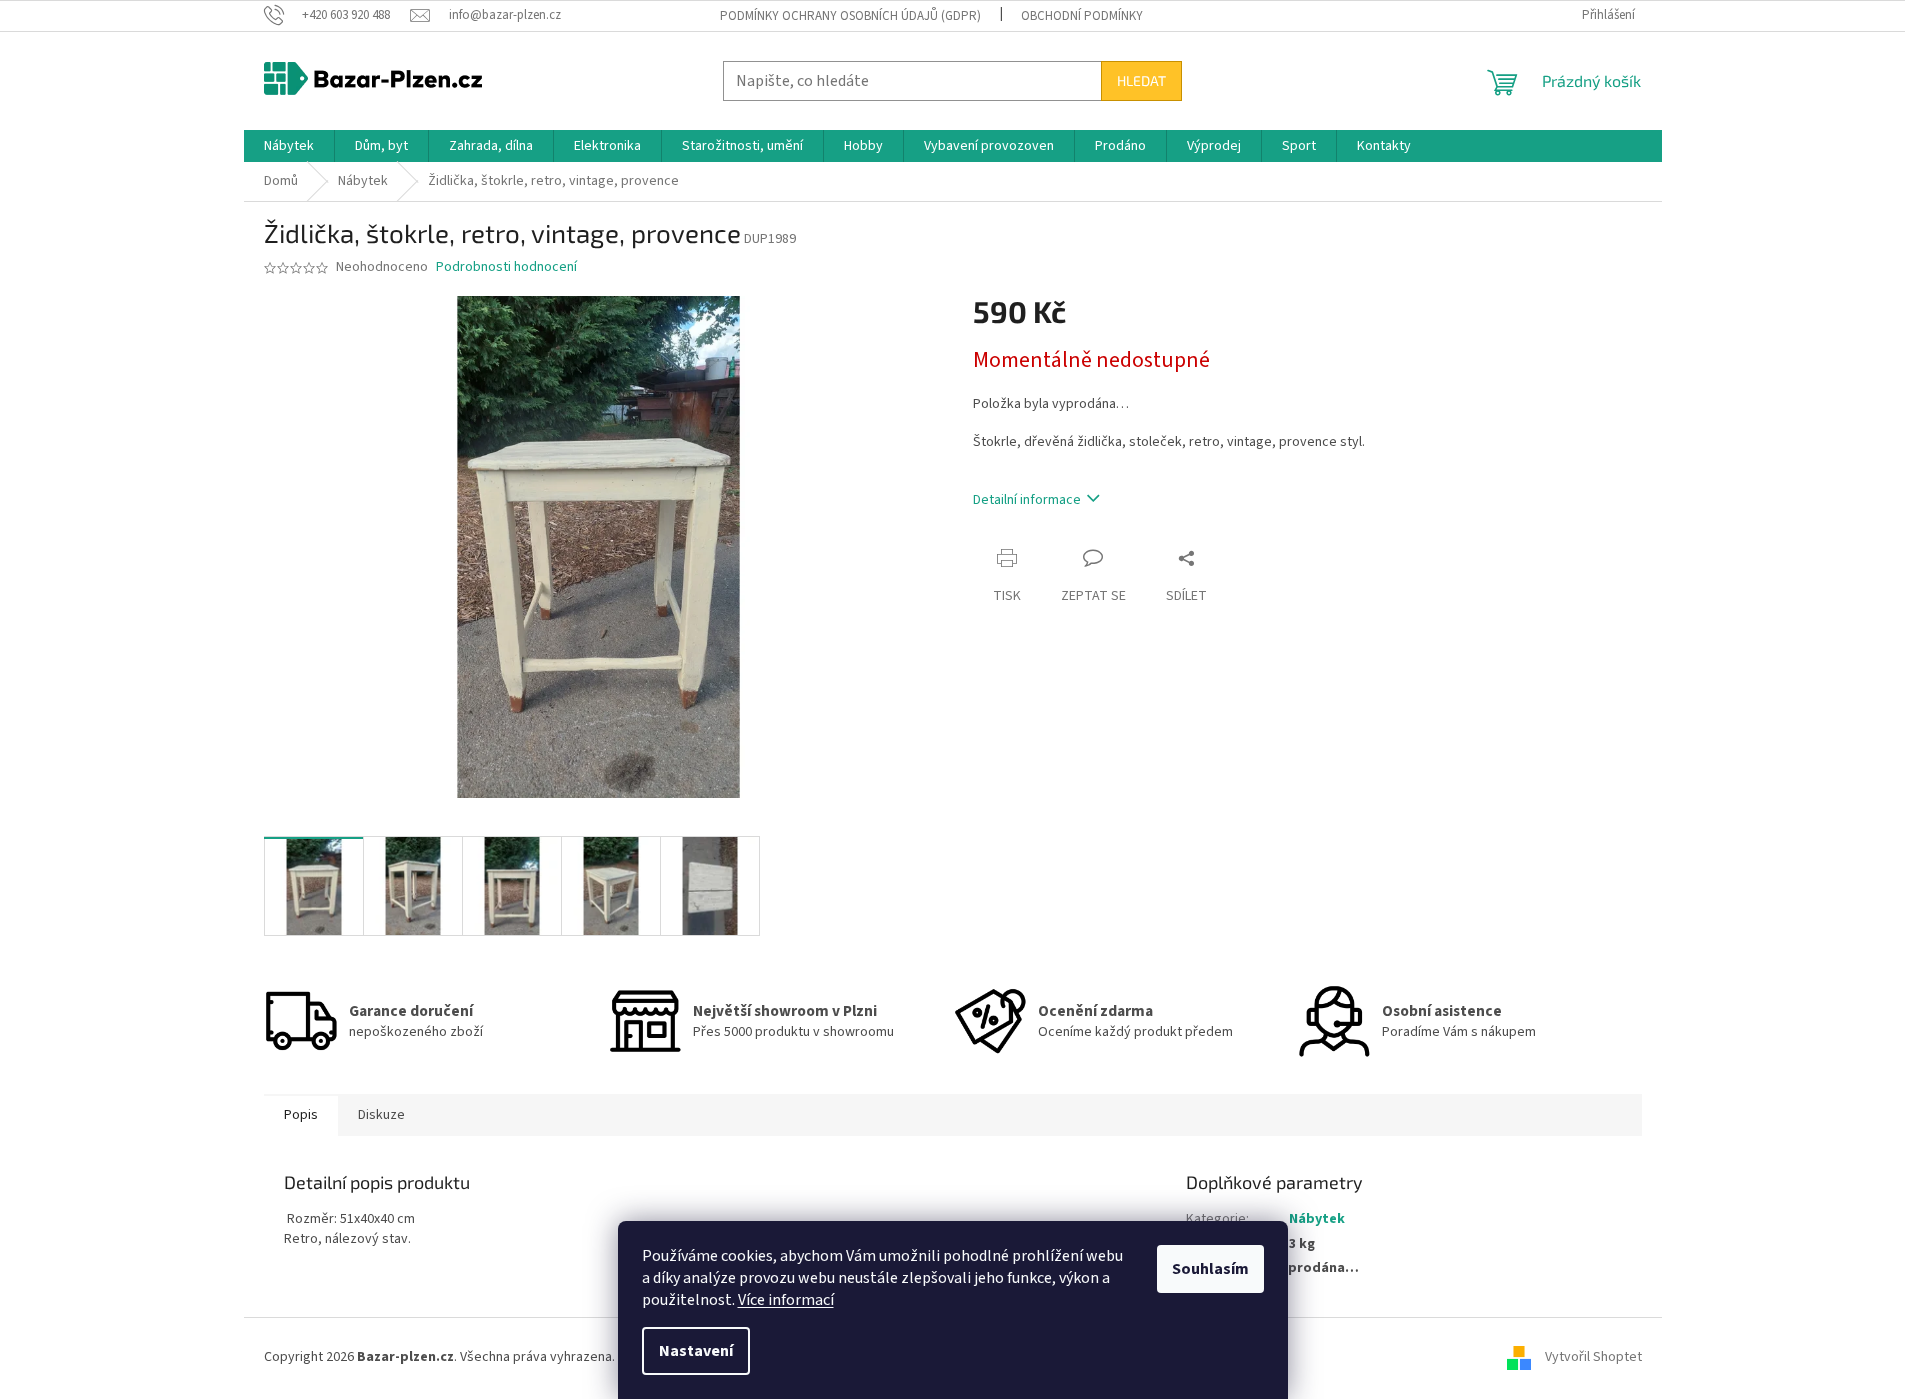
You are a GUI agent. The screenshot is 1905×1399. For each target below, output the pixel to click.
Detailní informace (1027, 500)
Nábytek (1317, 1219)
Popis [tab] (301, 1115)
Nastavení (696, 1351)
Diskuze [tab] (381, 1115)
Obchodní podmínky (1082, 16)
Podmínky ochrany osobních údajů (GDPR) (850, 16)
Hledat (1141, 80)
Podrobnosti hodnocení (506, 267)
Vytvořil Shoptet (1593, 1357)
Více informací (786, 1300)
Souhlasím (1210, 1269)
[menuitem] (289, 146)
